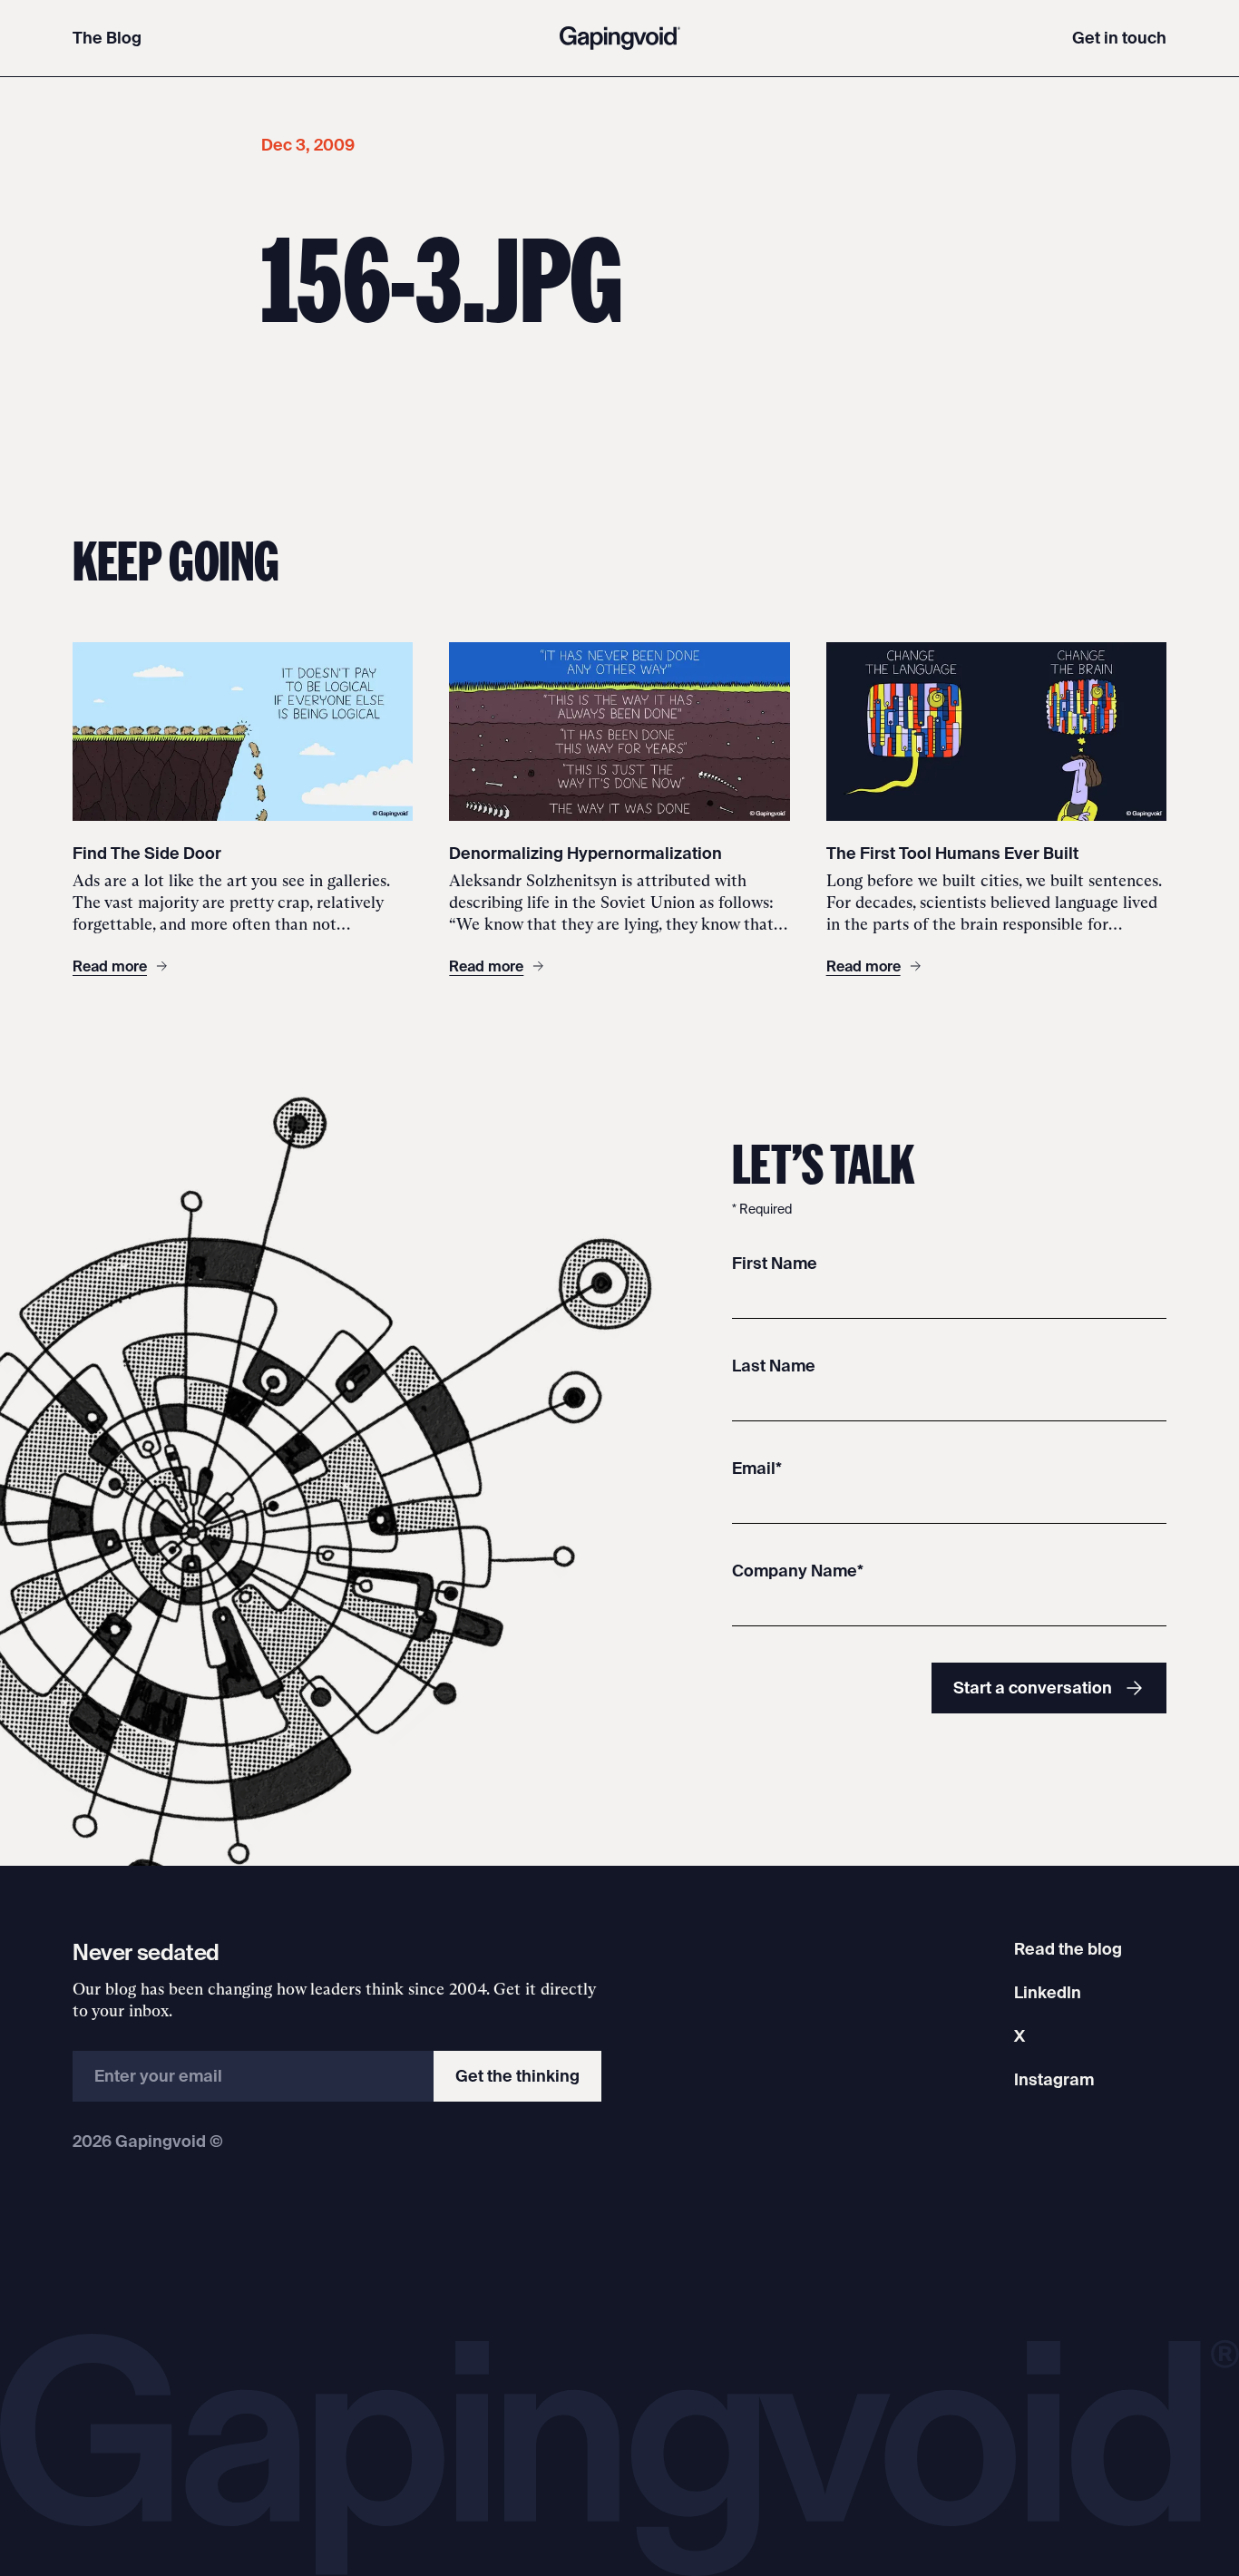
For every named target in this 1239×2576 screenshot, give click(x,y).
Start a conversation (1033, 1688)
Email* (757, 1468)
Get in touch (1119, 38)
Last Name (774, 1366)
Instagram (1054, 2079)
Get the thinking (517, 2076)
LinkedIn (1048, 1992)
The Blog (107, 38)
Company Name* (798, 1571)
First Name (775, 1263)
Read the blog (1068, 1949)
